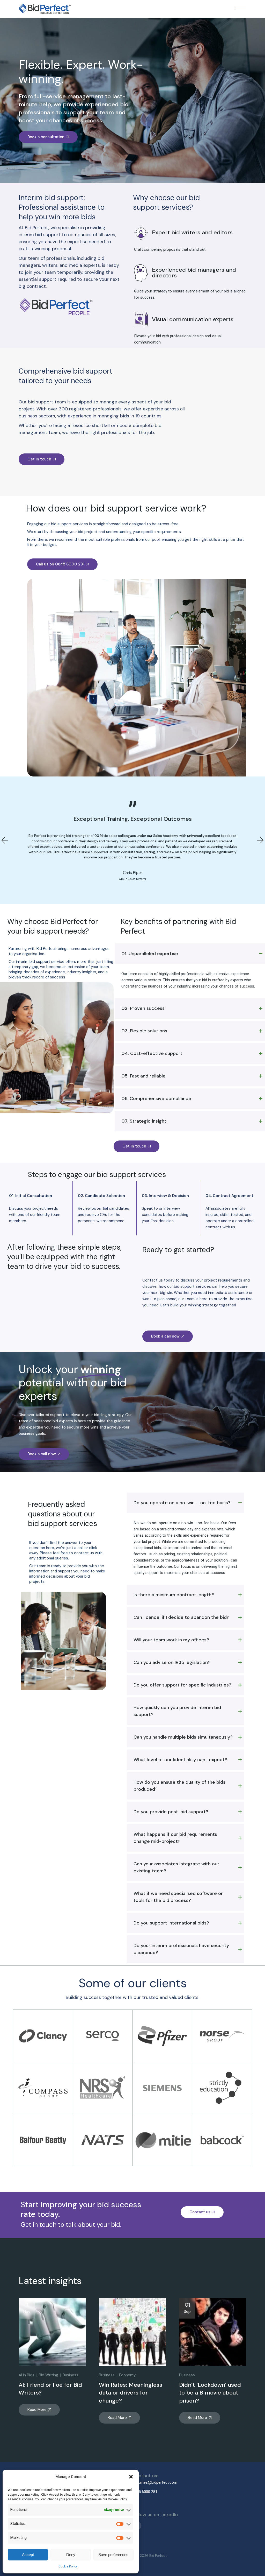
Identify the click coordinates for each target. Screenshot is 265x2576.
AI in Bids (27, 2375)
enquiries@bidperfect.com (155, 2482)
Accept (28, 2555)
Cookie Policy (68, 2566)
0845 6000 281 (145, 2492)
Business (71, 2375)
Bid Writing (49, 2375)
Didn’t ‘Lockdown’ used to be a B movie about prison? (210, 2393)
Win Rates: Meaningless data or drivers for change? (131, 2393)
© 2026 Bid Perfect (152, 2556)
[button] (131, 2477)
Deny (71, 2555)
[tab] (190, 954)
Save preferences (113, 2555)
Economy (127, 2375)
